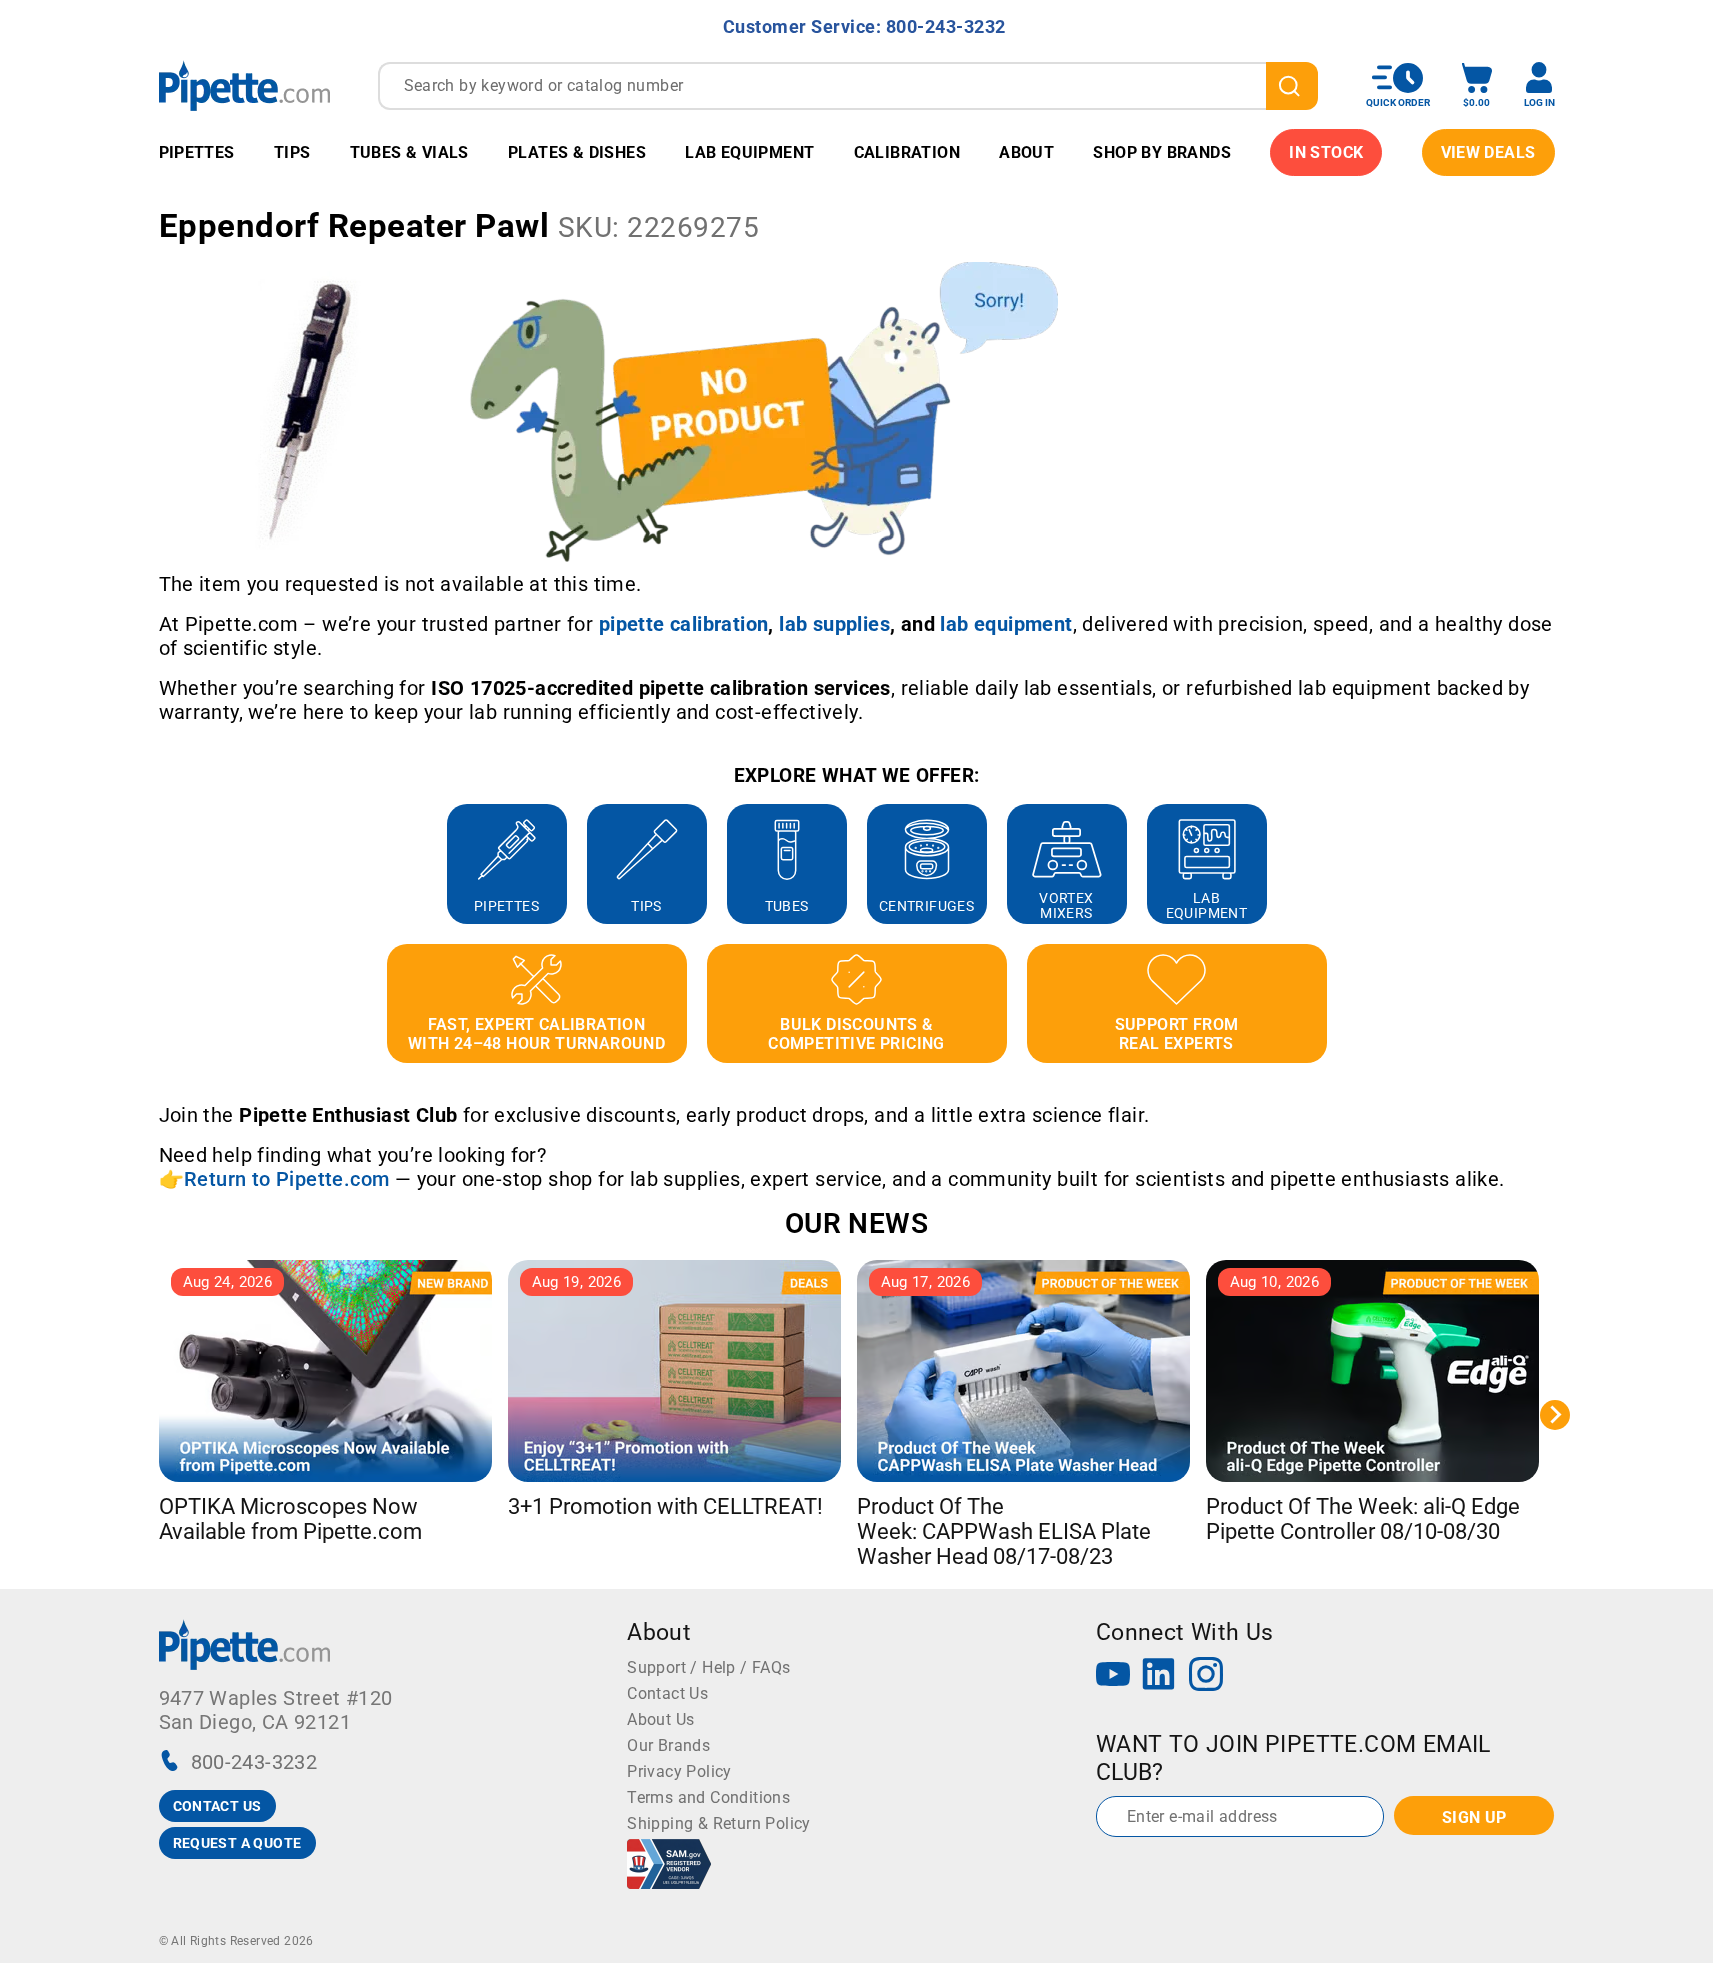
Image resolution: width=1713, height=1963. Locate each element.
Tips (292, 152)
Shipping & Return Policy (719, 1823)
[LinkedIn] (1159, 1676)
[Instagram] (1206, 1676)
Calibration (907, 152)
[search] (1292, 86)
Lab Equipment (749, 152)
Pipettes (197, 152)
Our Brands (668, 1745)
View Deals (1488, 152)
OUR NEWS (856, 1223)
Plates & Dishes (577, 152)
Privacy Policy (679, 1771)
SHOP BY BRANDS (1162, 152)
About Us (660, 1719)
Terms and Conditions (708, 1797)
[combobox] (848, 86)
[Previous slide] (159, 864)
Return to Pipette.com (286, 1179)
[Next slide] (1555, 864)
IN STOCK (1326, 152)
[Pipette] (244, 85)
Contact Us (667, 1693)
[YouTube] (1113, 1676)
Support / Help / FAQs (708, 1667)
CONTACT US (217, 1806)
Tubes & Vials (409, 152)
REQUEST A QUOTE (237, 1843)
